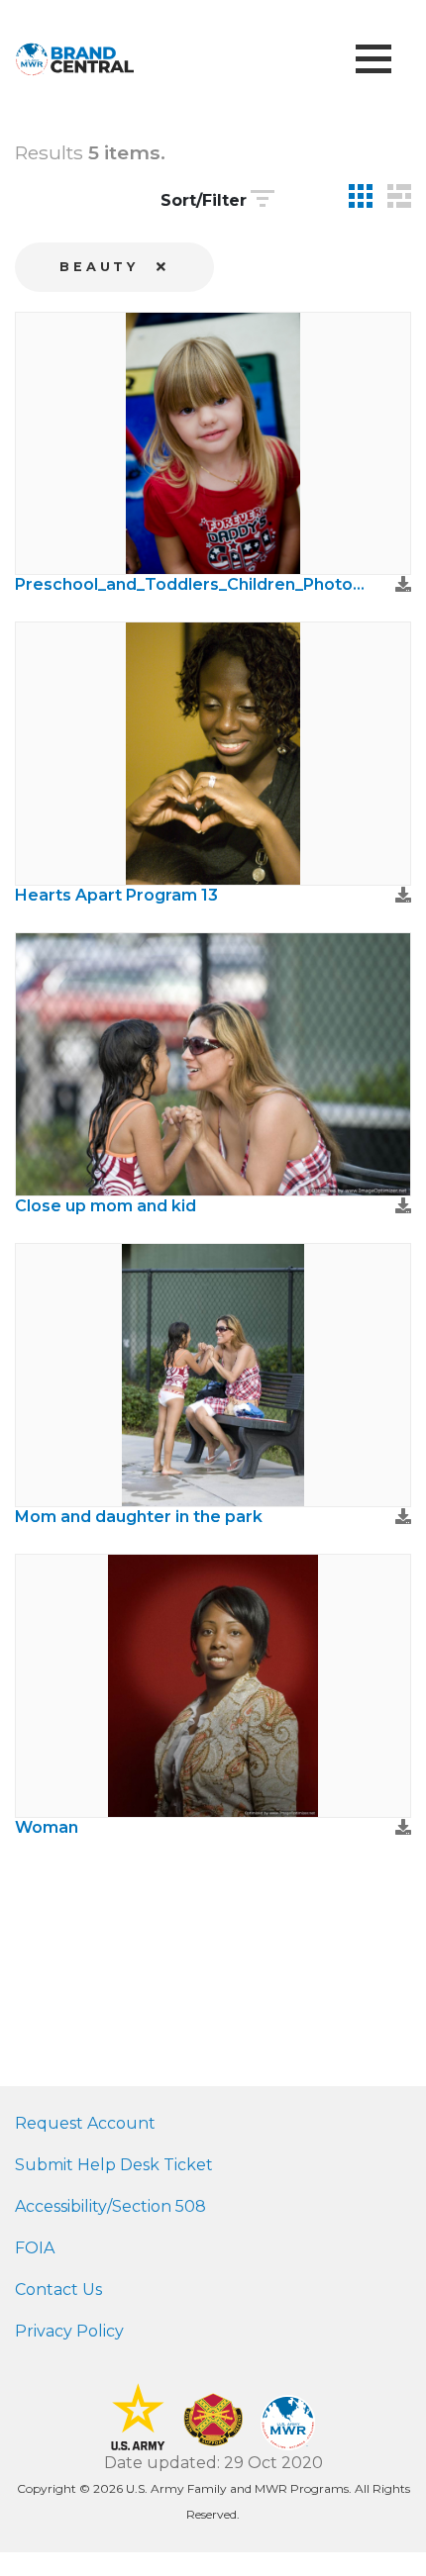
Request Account (85, 2123)
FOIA (35, 2248)
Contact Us (58, 2290)
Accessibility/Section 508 (110, 2206)
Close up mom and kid (106, 1206)
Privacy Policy (69, 2331)
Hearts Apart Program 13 (116, 895)
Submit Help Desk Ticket (114, 2165)
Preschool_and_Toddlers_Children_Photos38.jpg (193, 584)
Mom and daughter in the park (139, 1517)
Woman (47, 1827)
